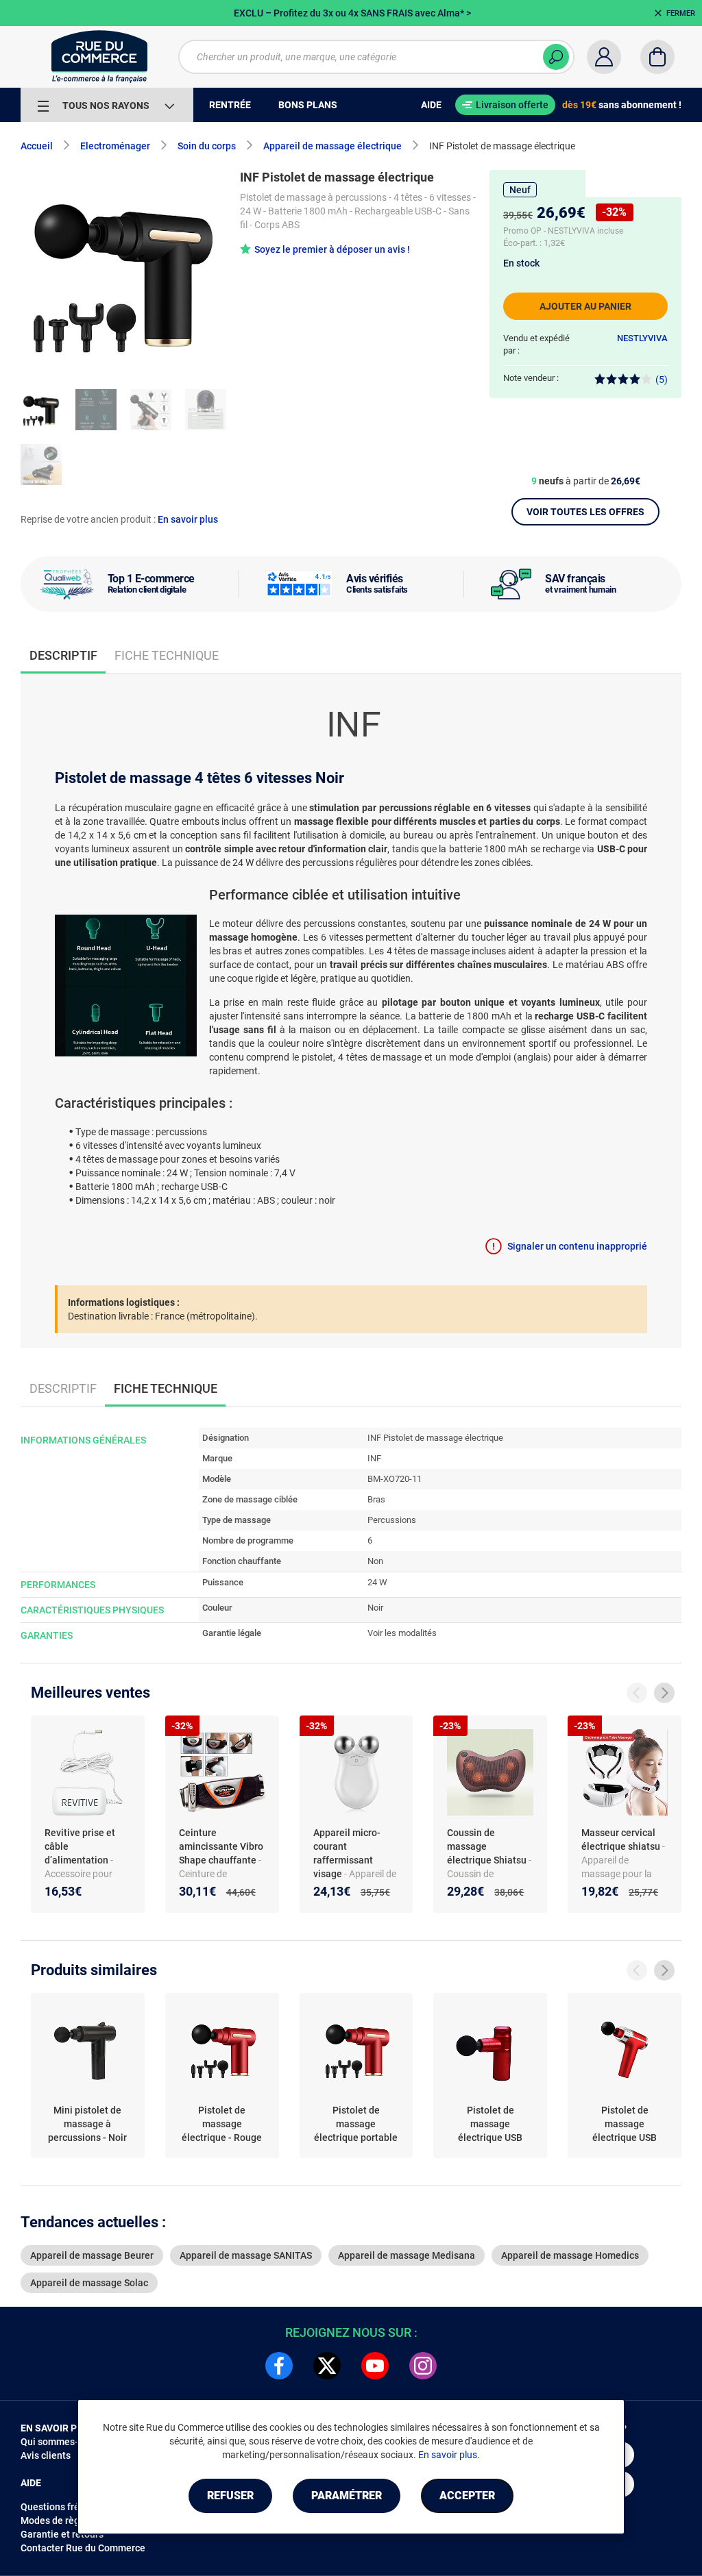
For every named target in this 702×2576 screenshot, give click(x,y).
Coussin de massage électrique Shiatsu (488, 1846)
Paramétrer (347, 2495)
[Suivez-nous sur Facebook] (279, 2366)
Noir (375, 1608)
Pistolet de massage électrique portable (356, 2124)
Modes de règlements (68, 2521)
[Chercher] (556, 57)
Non (375, 1561)
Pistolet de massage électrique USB (490, 2124)
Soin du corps (207, 146)
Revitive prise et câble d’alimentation (80, 1846)
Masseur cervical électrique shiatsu (622, 1840)
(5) (662, 380)
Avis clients (46, 2455)
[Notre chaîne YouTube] (375, 2366)
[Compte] (604, 57)
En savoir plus (188, 519)
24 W (377, 1582)
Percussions (392, 1520)
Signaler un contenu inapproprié (577, 1246)
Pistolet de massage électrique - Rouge (222, 2124)
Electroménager (115, 146)
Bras (376, 1499)
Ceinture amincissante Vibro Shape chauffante (221, 1846)
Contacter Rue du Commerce (83, 2548)
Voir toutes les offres (585, 512)
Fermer (681, 13)
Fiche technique (167, 655)
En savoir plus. (449, 2455)
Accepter (467, 2495)
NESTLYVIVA (642, 338)
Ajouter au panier (585, 306)
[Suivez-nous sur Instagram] (423, 2366)
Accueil (37, 146)
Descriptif (63, 1388)
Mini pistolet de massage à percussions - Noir (87, 2124)
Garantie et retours (62, 2534)
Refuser (230, 2495)
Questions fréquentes (68, 2507)
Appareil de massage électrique (332, 146)
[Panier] (657, 57)
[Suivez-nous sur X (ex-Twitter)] (327, 2366)
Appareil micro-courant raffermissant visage (347, 1853)
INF (374, 1458)
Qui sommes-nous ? (63, 2442)
